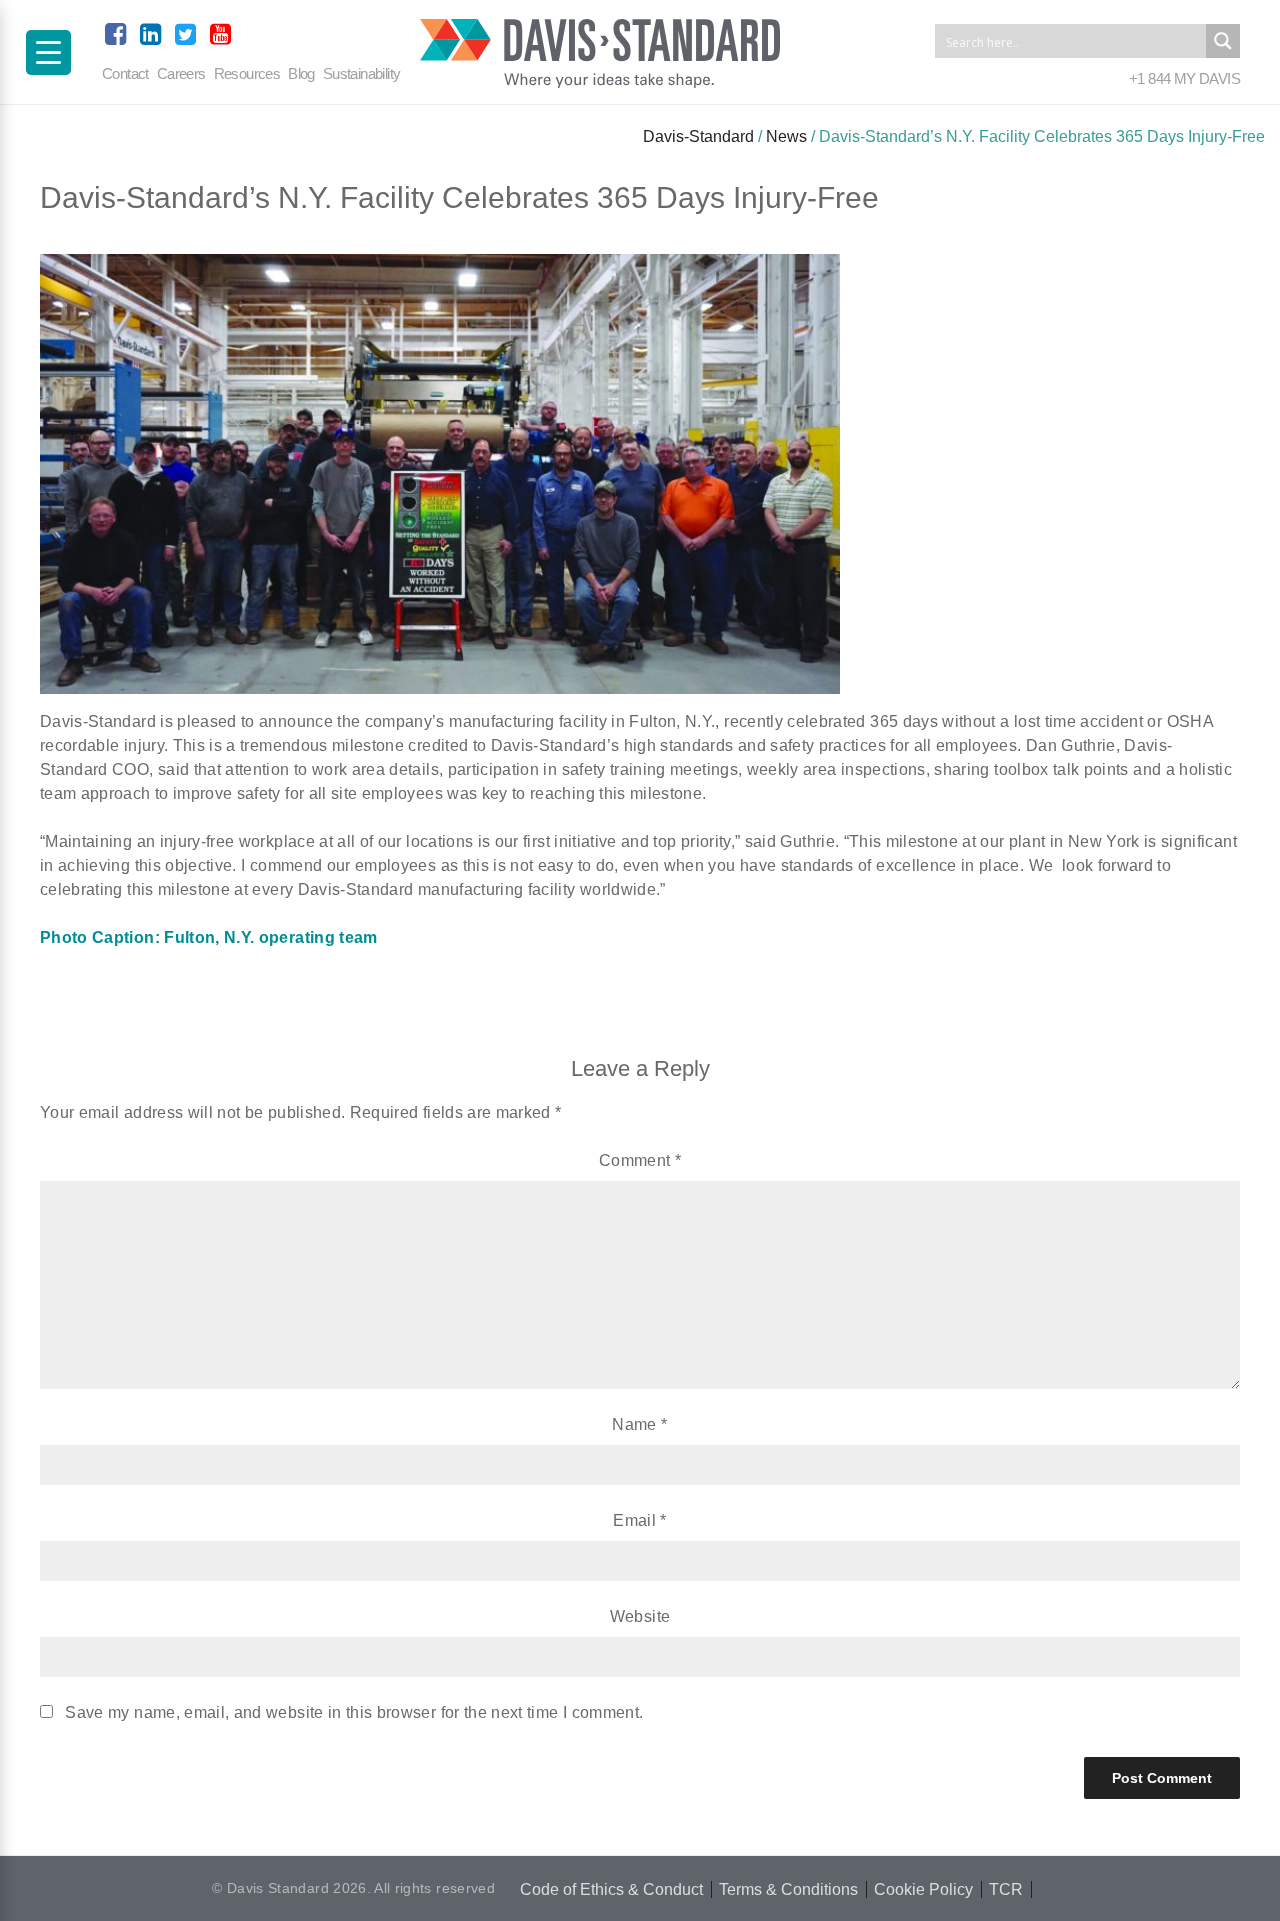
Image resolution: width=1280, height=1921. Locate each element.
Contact (125, 73)
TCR (1006, 1889)
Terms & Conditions (788, 1889)
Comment (640, 1160)
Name (639, 1424)
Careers (181, 73)
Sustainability (362, 73)
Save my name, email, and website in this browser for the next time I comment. (354, 1712)
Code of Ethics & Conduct (611, 1889)
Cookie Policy (923, 1889)
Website (640, 1616)
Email (639, 1520)
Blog (301, 73)
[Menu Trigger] (48, 52)
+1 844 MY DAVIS (1184, 78)
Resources (247, 73)
